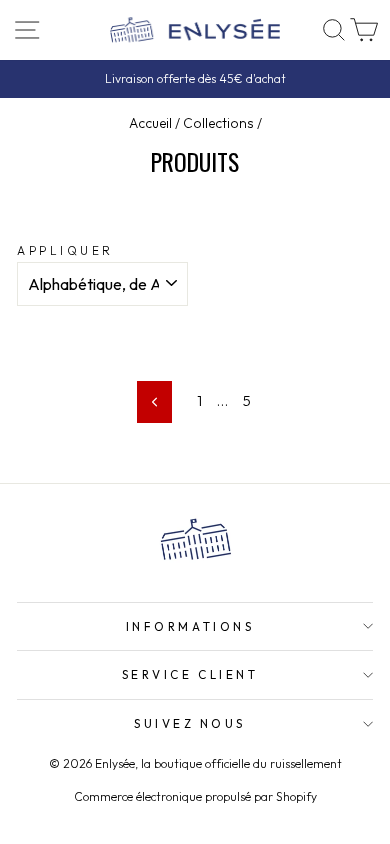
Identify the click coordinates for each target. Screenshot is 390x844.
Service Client (190, 674)
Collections (218, 123)
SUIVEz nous (190, 723)
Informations (190, 626)
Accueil (150, 123)
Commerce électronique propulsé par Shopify (195, 796)
